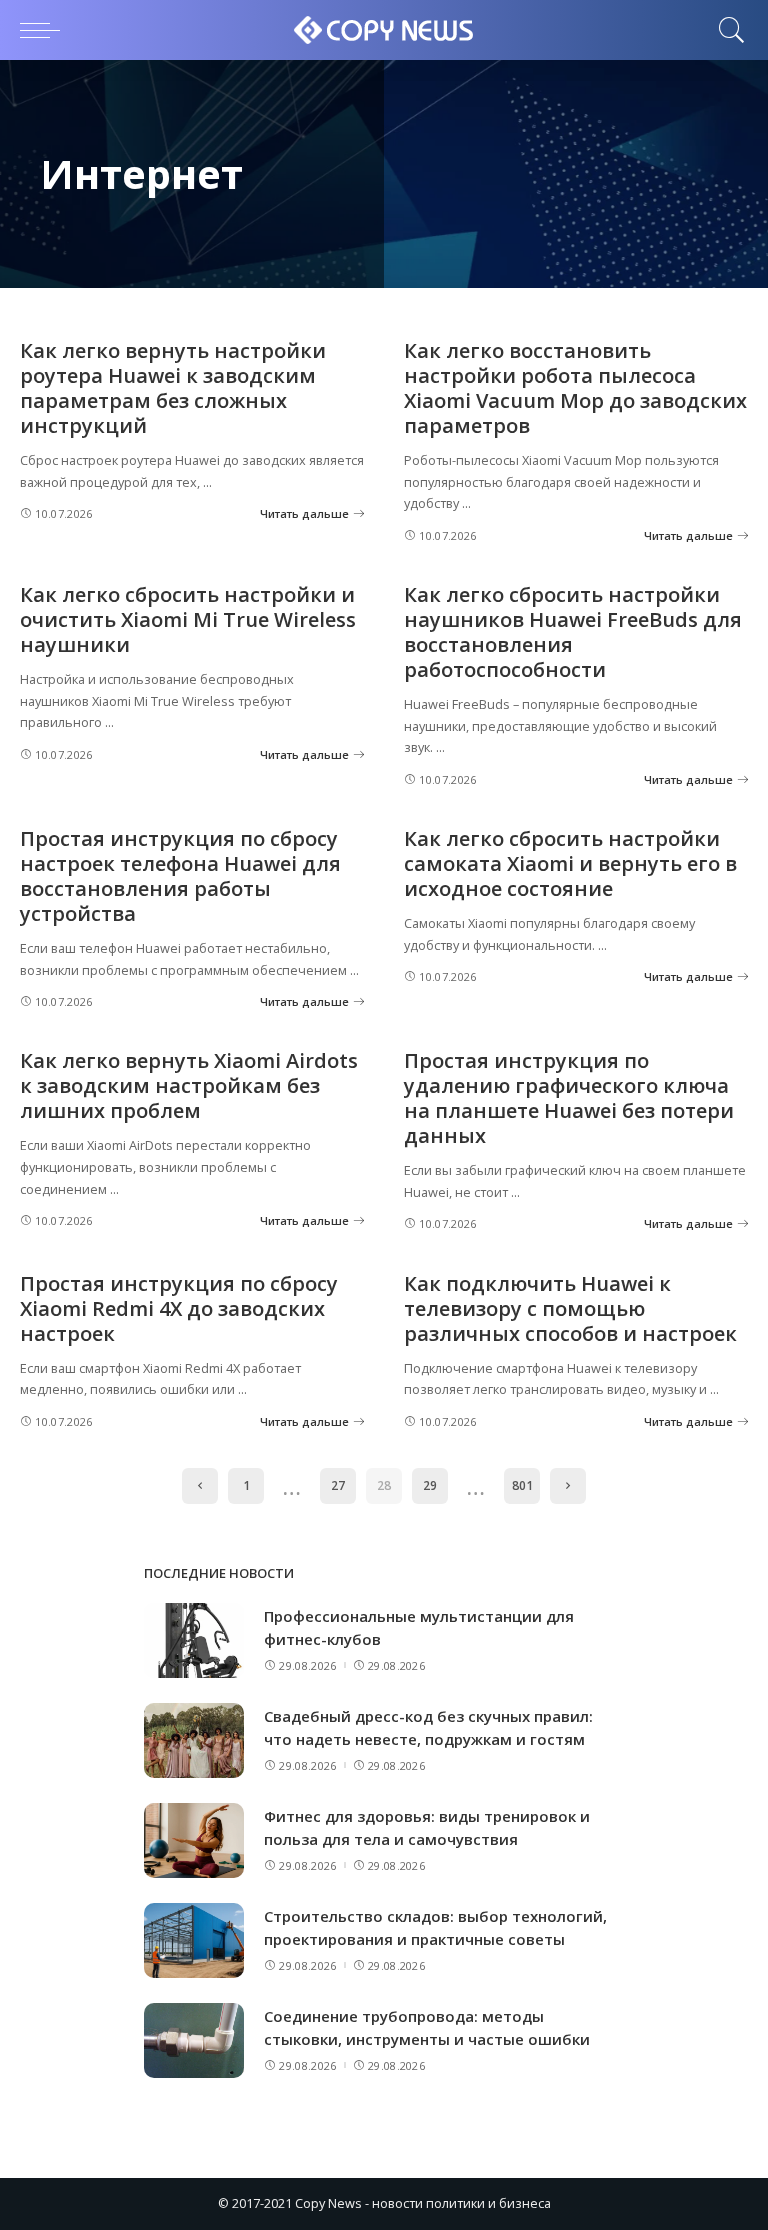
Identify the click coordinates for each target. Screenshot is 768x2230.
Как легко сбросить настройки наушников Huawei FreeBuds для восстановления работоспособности (573, 632)
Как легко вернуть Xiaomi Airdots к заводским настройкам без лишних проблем (189, 1085)
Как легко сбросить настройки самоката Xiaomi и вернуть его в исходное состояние (570, 863)
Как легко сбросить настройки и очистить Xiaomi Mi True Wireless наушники (188, 619)
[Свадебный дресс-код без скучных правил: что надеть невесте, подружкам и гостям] (194, 1740)
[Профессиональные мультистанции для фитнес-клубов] (194, 1640)
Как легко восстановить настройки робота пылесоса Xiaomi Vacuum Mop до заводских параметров (575, 388)
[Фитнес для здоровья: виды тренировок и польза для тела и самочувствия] (194, 1840)
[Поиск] (727, 30)
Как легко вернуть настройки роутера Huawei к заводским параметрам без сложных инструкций (173, 388)
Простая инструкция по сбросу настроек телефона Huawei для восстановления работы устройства (180, 876)
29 (430, 1485)
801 (522, 1485)
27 (338, 1485)
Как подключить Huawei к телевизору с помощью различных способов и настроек (570, 1308)
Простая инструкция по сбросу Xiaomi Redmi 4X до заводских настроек (179, 1308)
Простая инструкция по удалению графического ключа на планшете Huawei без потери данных (569, 1098)
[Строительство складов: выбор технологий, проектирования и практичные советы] (194, 1940)
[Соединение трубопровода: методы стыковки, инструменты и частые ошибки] (194, 2040)
